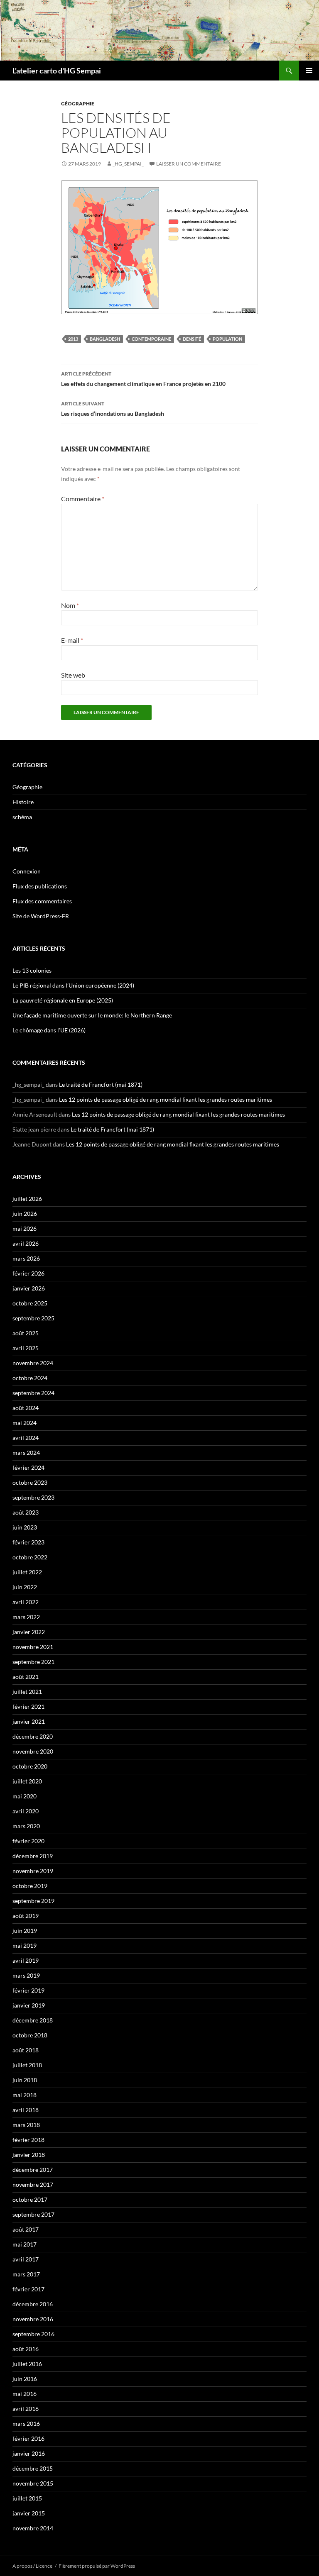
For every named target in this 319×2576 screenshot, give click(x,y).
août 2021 (26, 1677)
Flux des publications (40, 886)
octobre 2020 (30, 1766)
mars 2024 (26, 1453)
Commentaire (83, 499)
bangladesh (105, 339)
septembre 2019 (33, 1901)
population (227, 339)
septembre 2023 (33, 1497)
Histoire (23, 802)
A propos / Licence (32, 2566)
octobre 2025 (30, 1303)
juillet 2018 (27, 2065)
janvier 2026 (29, 1288)
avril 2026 (26, 1243)
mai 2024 (25, 1423)
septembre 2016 (33, 2334)
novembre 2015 (33, 2483)
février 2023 (28, 1542)
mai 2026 (25, 1228)
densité (192, 339)
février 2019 (28, 1990)
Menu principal (309, 71)
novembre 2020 (33, 1751)
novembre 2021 (33, 1647)
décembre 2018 (33, 2020)
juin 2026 (25, 1214)
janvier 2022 (29, 1632)
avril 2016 (26, 2409)
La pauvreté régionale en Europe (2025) (63, 1000)
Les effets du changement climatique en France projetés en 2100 (143, 379)
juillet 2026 (27, 1199)
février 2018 (28, 2140)
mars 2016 (26, 2424)
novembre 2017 (33, 2184)
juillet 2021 (27, 1692)
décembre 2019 (33, 1856)
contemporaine (151, 339)
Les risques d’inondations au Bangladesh (113, 409)
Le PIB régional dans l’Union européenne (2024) (73, 985)
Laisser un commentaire (189, 164)
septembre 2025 (33, 1318)
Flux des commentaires (42, 901)
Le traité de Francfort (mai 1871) (101, 1084)
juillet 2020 (27, 1781)
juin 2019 (25, 1931)
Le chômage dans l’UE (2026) (49, 1030)
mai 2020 (25, 1796)
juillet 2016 (27, 2364)
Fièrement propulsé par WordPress (97, 2566)
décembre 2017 (33, 2170)
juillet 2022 (27, 1572)
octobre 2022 (30, 1557)
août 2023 (26, 1512)
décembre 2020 (33, 1736)
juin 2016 (25, 2379)
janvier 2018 (29, 2155)
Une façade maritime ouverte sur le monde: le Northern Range (92, 1015)
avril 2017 (26, 2259)
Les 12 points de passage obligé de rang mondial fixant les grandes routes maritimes (166, 1099)
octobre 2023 (30, 1482)
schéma (22, 817)
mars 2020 (26, 1826)
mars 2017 (26, 2274)
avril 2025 (26, 1348)
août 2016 (26, 2349)
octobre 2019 (30, 1886)
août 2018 (26, 2050)
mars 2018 (26, 2125)
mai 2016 (25, 2394)
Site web (73, 675)
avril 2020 (26, 1811)
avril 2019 (26, 1960)
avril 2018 (26, 2110)
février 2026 (28, 1273)
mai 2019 (25, 1945)
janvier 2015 (29, 2513)
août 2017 (26, 2229)
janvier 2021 (29, 1721)
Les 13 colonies (32, 970)
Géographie (78, 104)
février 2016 (28, 2438)
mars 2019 (26, 1975)
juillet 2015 (27, 2498)
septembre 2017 (33, 2214)
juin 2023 (25, 1527)
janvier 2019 (29, 2005)
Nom (70, 605)
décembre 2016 (33, 2304)
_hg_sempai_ (128, 164)
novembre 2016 (33, 2319)
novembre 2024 (33, 1363)
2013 (73, 339)
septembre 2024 (33, 1393)
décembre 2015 (33, 2468)
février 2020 (28, 1841)
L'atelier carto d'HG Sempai (57, 71)
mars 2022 (26, 1617)
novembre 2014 (33, 2528)
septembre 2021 (33, 1662)
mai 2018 (25, 2095)
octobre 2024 (30, 1378)
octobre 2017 (30, 2199)
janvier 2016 (29, 2453)
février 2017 (28, 2289)
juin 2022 (25, 1587)
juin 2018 (25, 2080)
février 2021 (28, 1706)
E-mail (72, 640)
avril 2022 (26, 1602)
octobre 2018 (30, 2035)
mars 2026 (26, 1258)
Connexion (27, 871)
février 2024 (28, 1467)
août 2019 (26, 1916)
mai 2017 (25, 2244)
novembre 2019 (33, 1871)
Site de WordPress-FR (41, 916)
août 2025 (26, 1333)
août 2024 (26, 1408)
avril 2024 (26, 1438)
